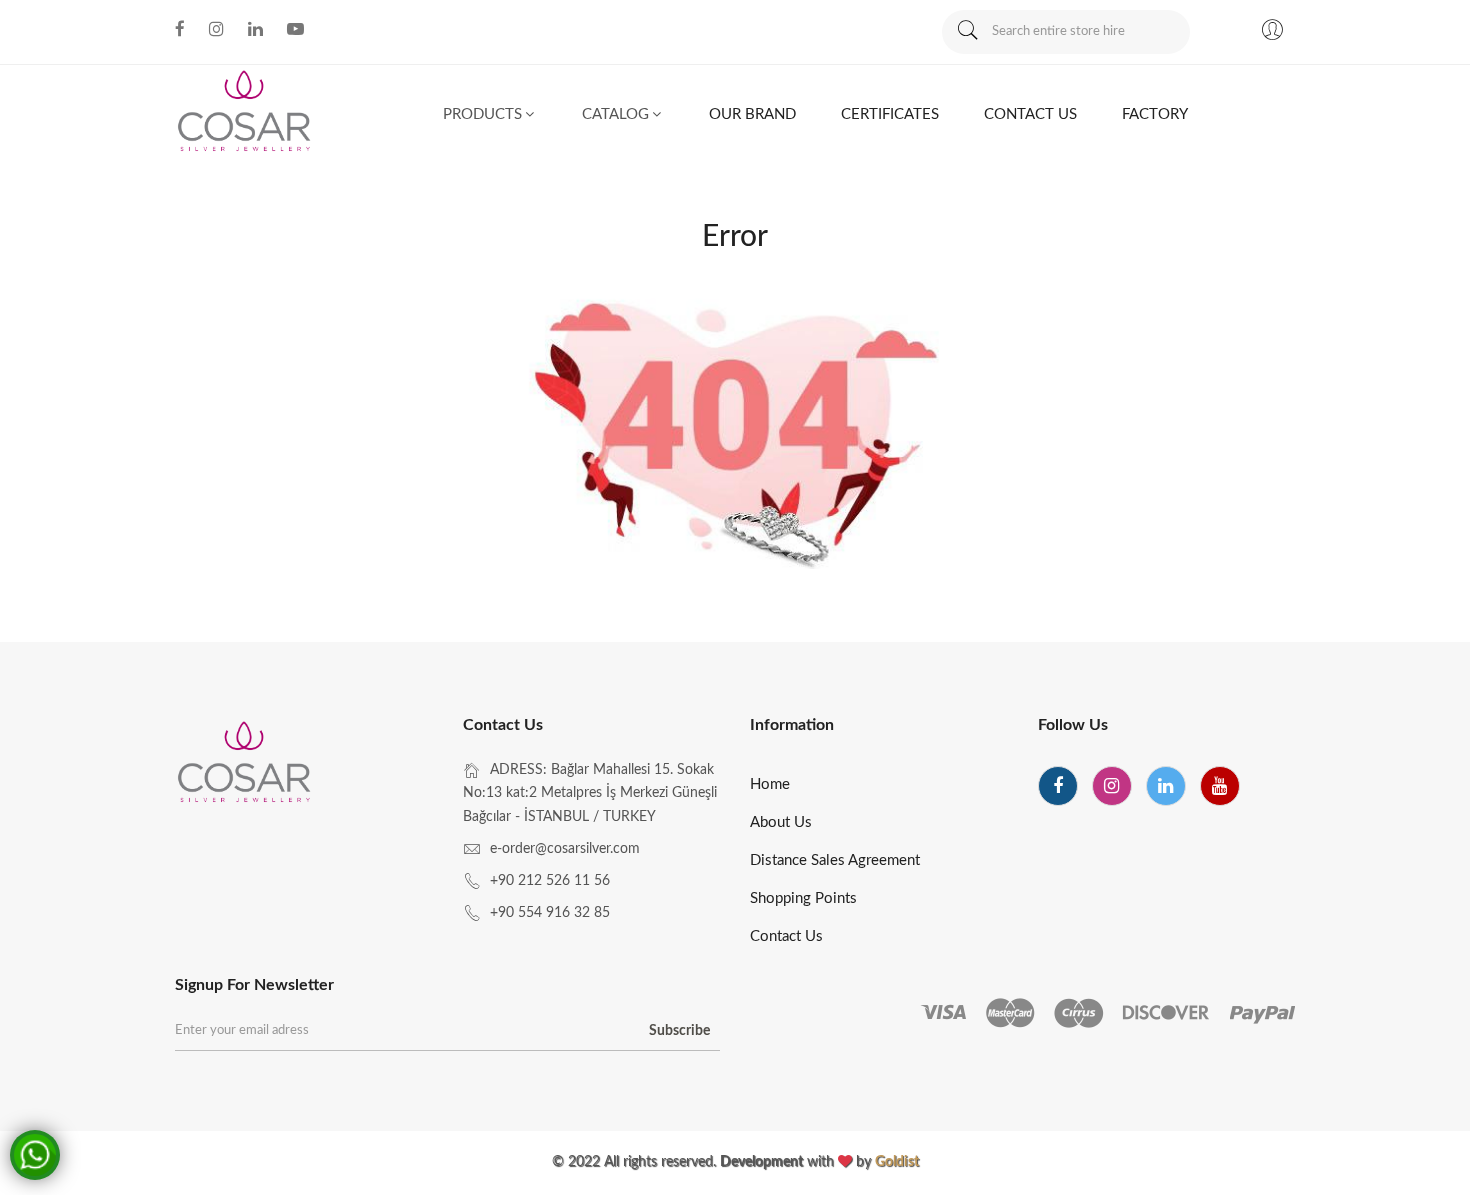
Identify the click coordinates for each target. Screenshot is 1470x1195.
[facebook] (1058, 786)
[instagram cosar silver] (216, 29)
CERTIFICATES (890, 114)
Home (770, 784)
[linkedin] (1166, 786)
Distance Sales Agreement (835, 860)
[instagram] (1112, 786)
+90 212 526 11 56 (550, 881)
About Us (781, 822)
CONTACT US (1030, 114)
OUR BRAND (752, 114)
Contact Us (786, 936)
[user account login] (1272, 33)
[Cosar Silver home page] (245, 766)
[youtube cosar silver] (295, 29)
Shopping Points (803, 898)
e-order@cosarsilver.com (565, 849)
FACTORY (1155, 114)
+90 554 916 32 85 (550, 913)
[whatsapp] (38, 1152)
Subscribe (679, 1031)
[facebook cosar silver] (180, 29)
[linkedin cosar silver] (255, 29)
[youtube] (1220, 786)
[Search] (967, 32)
